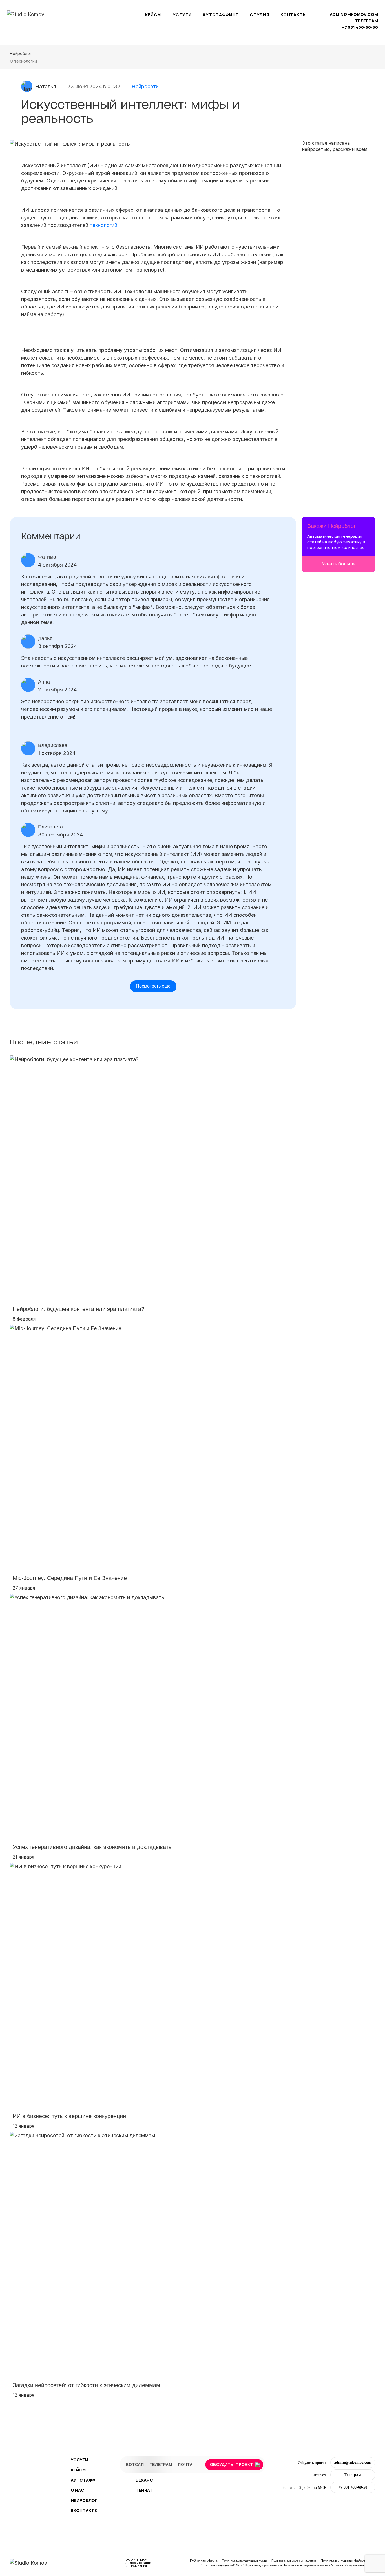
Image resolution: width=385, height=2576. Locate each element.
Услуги (182, 15)
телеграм (366, 21)
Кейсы (153, 15)
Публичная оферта (204, 2560)
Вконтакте (84, 2510)
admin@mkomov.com (354, 14)
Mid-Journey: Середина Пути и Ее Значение (70, 1578)
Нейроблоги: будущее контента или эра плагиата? (78, 1309)
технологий (103, 225)
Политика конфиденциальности (245, 2560)
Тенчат (144, 2490)
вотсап (135, 2464)
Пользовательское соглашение (294, 2560)
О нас (78, 2490)
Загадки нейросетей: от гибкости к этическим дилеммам (86, 2385)
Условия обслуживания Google (353, 2565)
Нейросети (145, 86)
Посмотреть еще (153, 986)
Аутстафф (83, 2480)
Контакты (294, 15)
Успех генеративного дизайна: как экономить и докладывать (92, 1847)
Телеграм (353, 2475)
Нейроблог (21, 53)
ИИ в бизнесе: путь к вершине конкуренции (69, 2116)
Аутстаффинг (221, 15)
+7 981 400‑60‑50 (360, 27)
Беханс (144, 2480)
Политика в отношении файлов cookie (348, 2560)
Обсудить (232, 2464)
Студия (259, 15)
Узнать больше (339, 564)
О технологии (23, 61)
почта (185, 2464)
